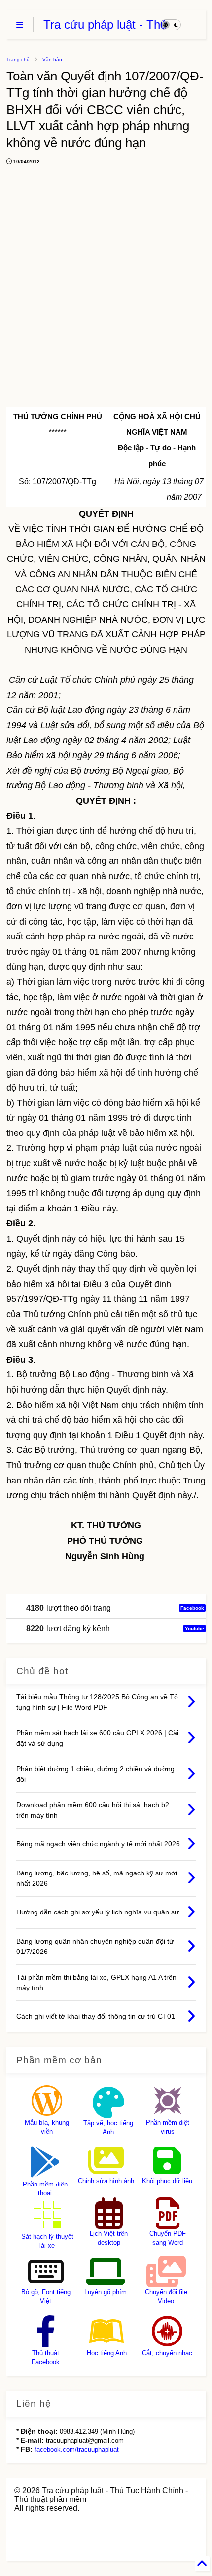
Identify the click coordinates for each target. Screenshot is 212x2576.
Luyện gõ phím (106, 2292)
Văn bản (52, 59)
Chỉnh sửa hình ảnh (106, 2181)
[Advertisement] (100, 296)
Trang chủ (18, 59)
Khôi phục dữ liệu (167, 2181)
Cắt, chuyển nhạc (167, 2353)
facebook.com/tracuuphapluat (77, 2449)
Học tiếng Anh (107, 2353)
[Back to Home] (202, 2564)
